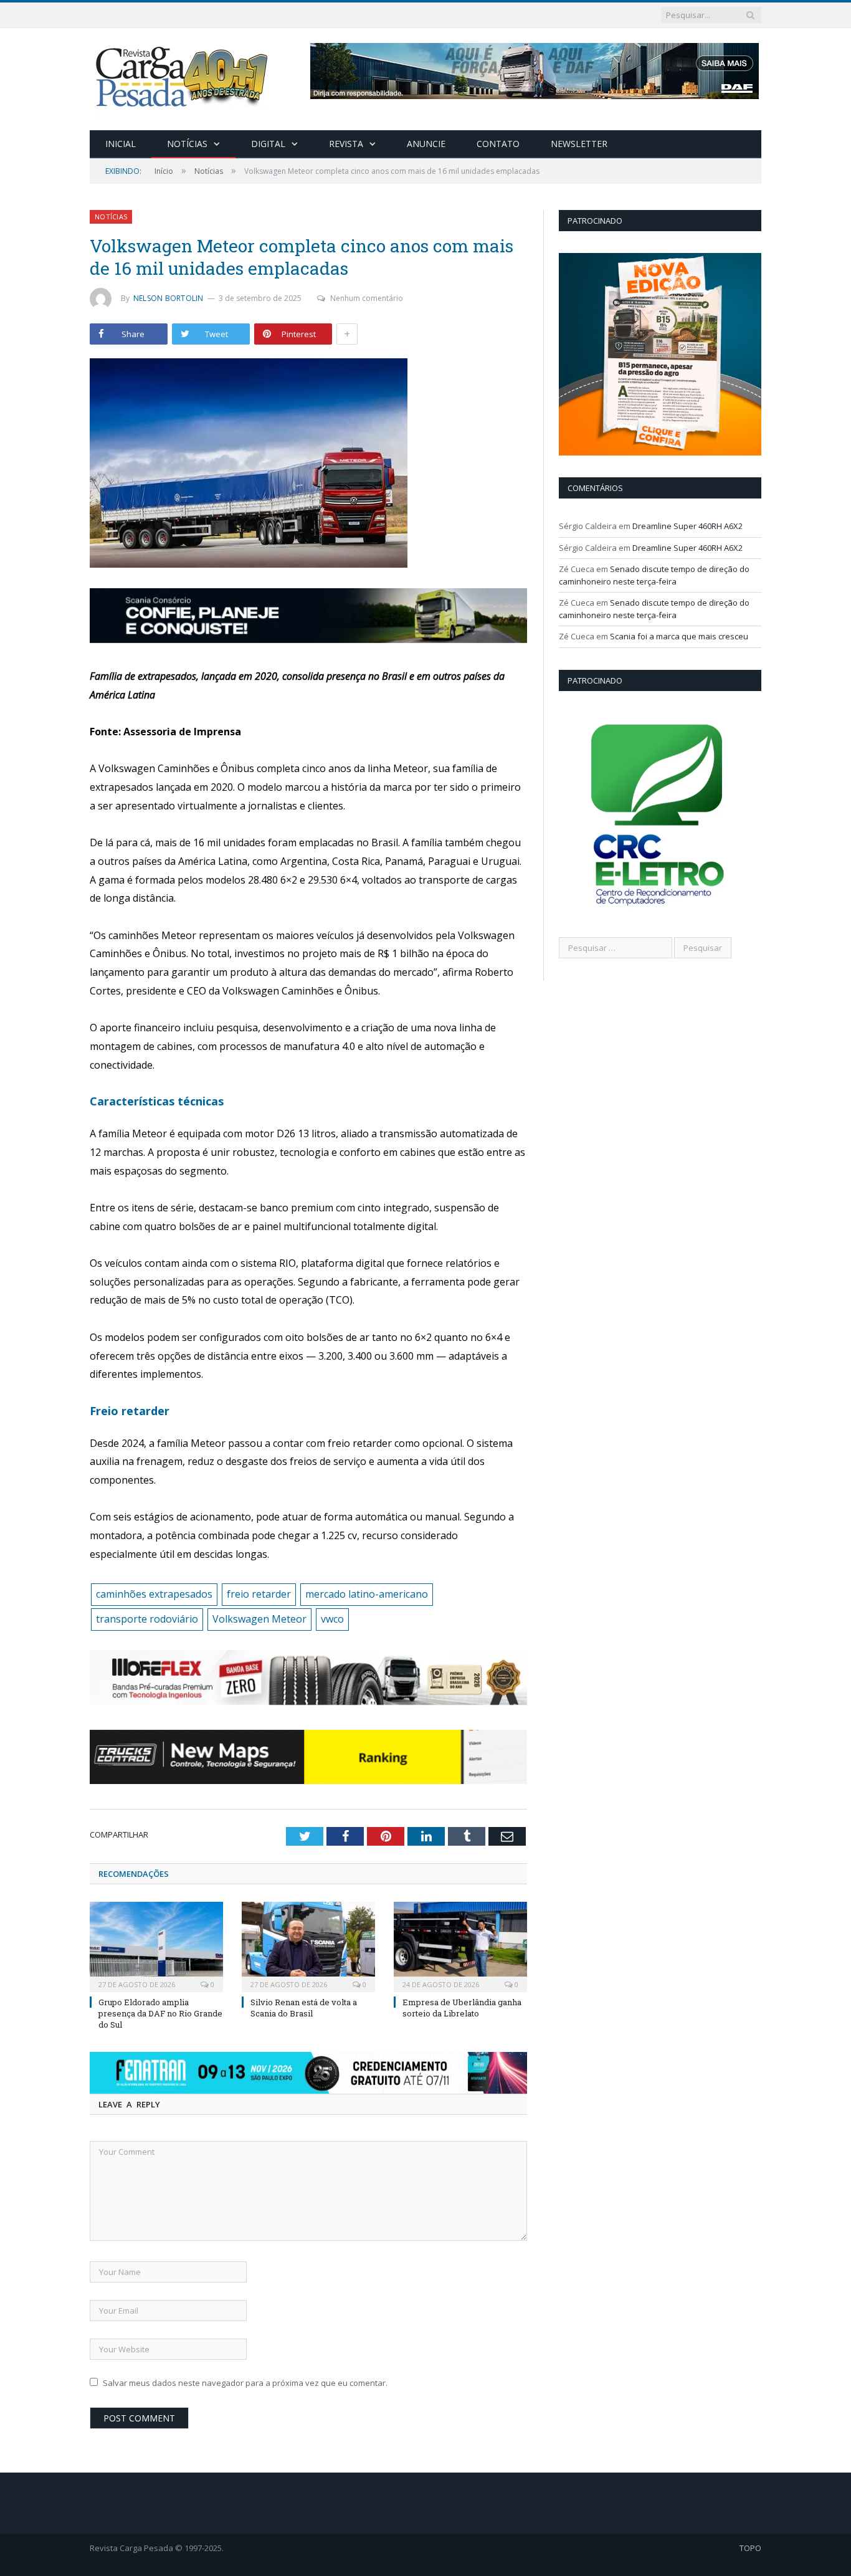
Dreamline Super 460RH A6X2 (687, 526)
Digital (268, 144)
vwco (332, 1619)
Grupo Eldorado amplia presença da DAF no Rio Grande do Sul (160, 2013)
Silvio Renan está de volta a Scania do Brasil (304, 2008)
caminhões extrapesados (154, 1594)
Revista (346, 144)
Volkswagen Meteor (259, 1619)
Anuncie (426, 144)
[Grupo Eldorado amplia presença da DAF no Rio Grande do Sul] (156, 1945)
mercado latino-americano (367, 1594)
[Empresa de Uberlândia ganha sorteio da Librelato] (460, 1945)
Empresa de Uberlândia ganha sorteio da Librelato (462, 2008)
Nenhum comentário (367, 298)
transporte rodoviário (147, 1619)
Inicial (121, 144)
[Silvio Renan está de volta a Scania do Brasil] (308, 1945)
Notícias (187, 144)
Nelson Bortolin (169, 298)
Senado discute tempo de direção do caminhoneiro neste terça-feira (654, 575)
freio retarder (259, 1594)
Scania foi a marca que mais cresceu (679, 636)
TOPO (750, 2548)
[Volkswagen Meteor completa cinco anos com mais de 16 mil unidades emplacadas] (308, 465)
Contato (498, 144)
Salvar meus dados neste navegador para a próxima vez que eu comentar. (245, 2383)
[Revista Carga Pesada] (183, 76)
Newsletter (579, 144)
